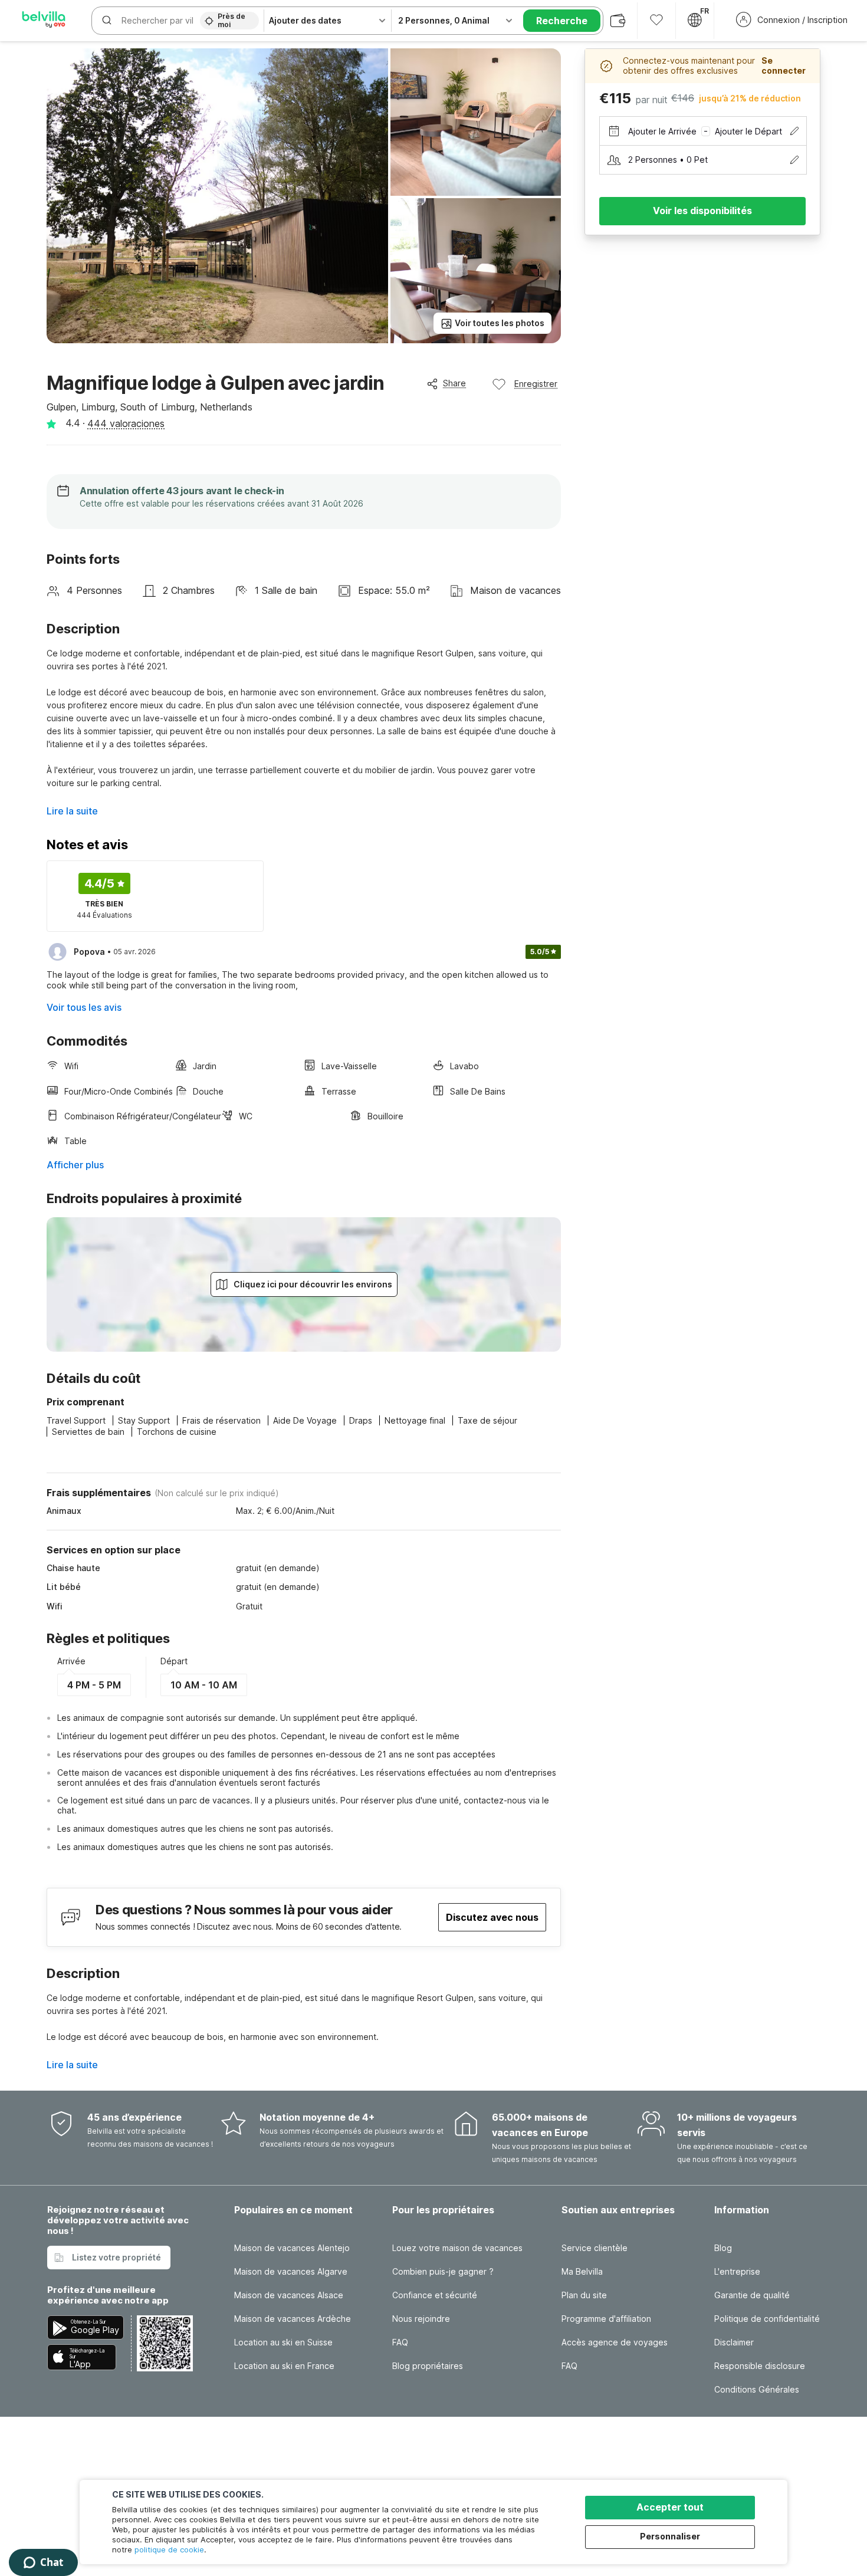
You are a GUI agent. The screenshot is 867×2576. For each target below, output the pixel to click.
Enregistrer (536, 384)
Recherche (562, 21)
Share (454, 383)
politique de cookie (169, 2549)
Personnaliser (670, 2536)
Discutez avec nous (492, 1917)
